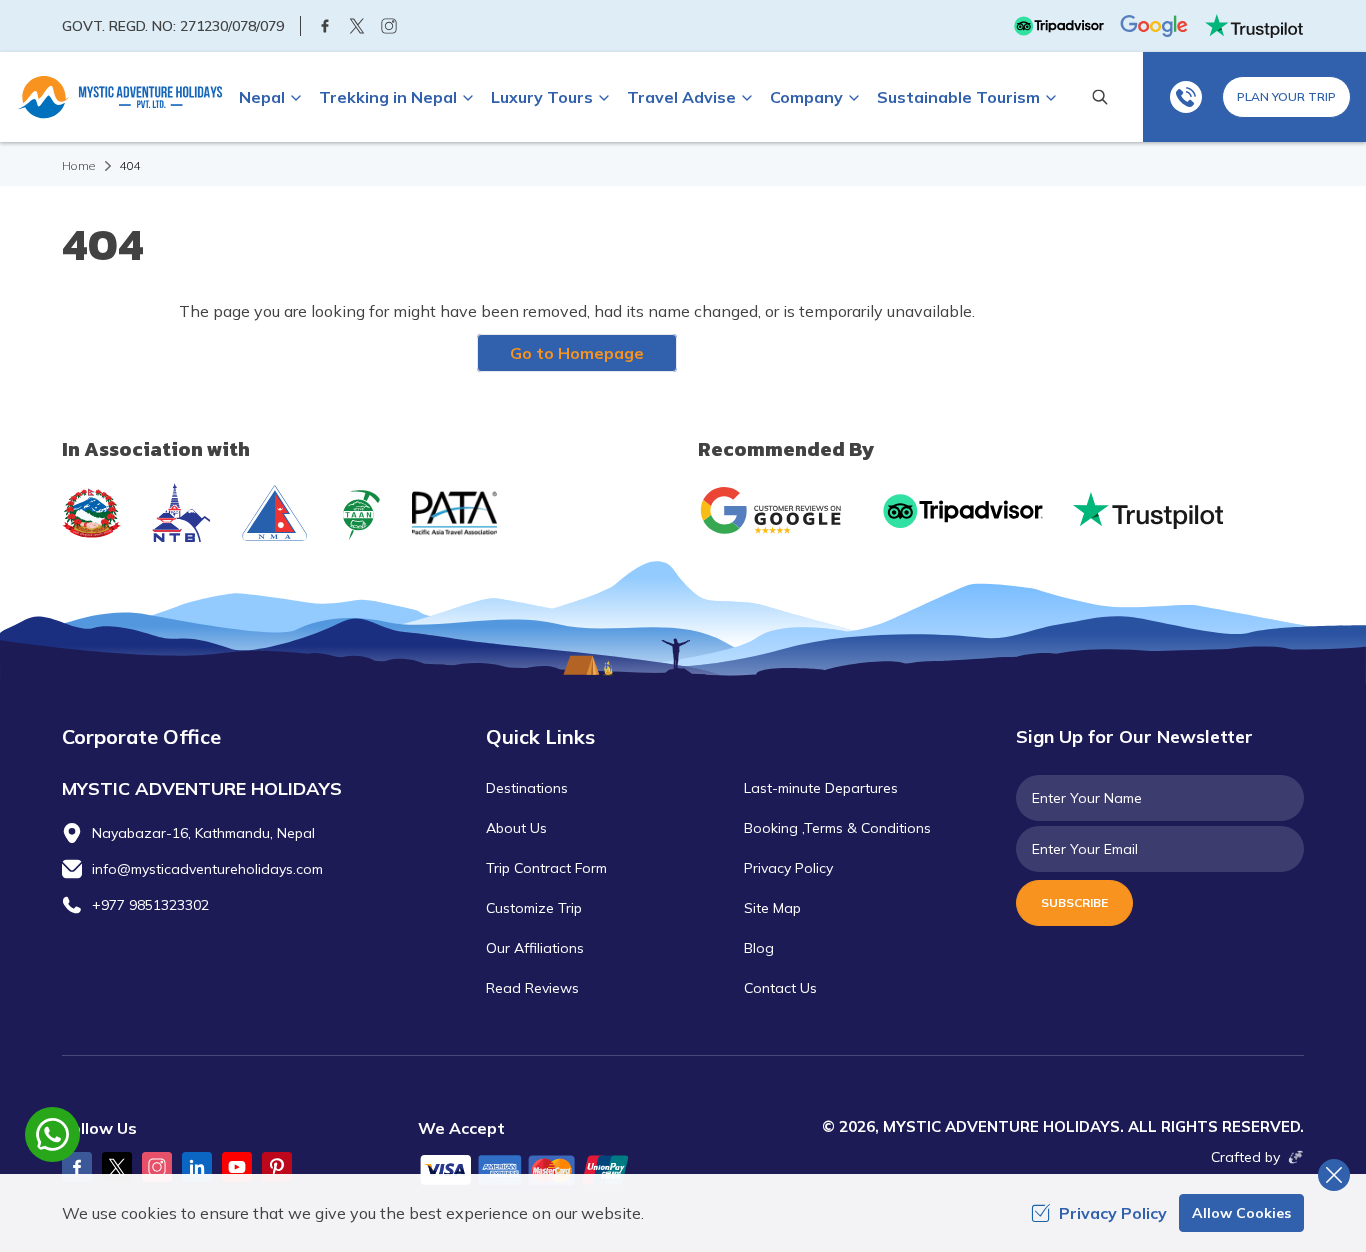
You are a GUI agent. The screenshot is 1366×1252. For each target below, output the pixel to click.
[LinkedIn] (197, 1167)
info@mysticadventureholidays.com (207, 869)
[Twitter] (357, 26)
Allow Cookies (1241, 1213)
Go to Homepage (577, 353)
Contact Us (780, 988)
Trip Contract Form (546, 868)
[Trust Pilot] (1254, 26)
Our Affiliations (535, 948)
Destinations (527, 788)
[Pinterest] (277, 1167)
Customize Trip (534, 908)
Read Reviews (532, 988)
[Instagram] (389, 26)
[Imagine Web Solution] (1292, 1157)
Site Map (772, 908)
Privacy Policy (788, 868)
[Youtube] (237, 1167)
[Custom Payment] (543, 1172)
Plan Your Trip (1286, 96)
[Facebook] (325, 26)
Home (78, 165)
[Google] (1154, 26)
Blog (759, 948)
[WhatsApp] (1186, 97)
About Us (516, 828)
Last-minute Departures (821, 788)
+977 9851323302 (150, 905)
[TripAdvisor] (1059, 26)
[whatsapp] (52, 1134)
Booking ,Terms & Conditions (837, 828)
